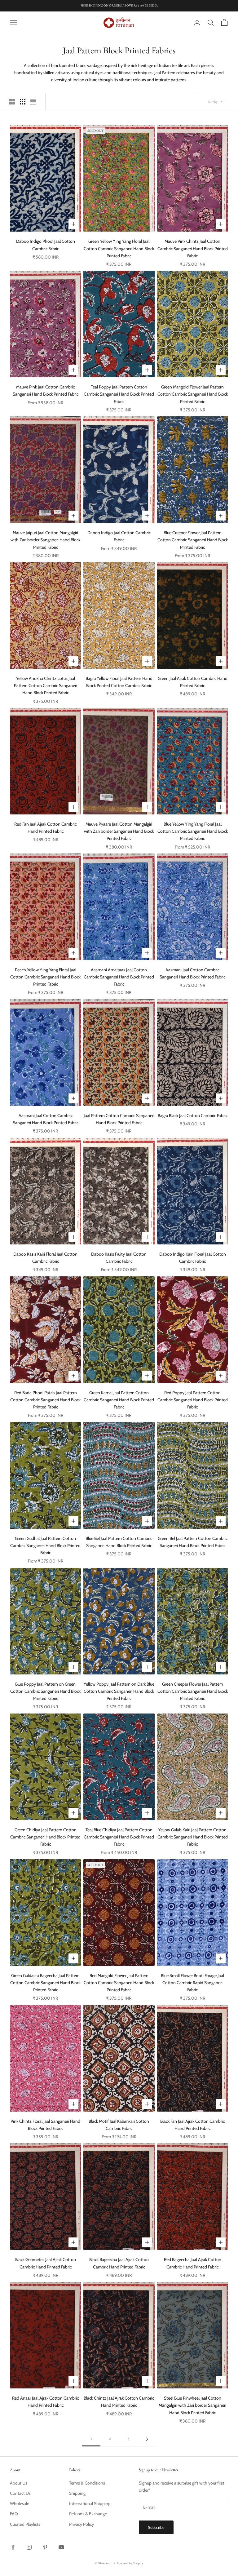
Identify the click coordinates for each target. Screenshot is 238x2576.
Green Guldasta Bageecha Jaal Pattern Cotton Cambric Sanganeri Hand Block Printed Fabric (45, 1983)
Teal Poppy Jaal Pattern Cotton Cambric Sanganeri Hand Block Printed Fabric (119, 394)
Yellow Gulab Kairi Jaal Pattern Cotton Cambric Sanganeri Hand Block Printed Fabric (193, 1837)
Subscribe (156, 2527)
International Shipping (90, 2503)
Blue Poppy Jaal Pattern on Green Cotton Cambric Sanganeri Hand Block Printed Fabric (45, 1691)
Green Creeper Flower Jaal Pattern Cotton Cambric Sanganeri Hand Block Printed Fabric (193, 1691)
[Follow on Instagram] (29, 2547)
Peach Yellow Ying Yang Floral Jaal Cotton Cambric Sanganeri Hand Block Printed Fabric (45, 977)
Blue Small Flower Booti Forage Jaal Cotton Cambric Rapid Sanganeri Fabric (192, 1983)
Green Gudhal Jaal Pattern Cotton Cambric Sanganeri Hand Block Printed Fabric (45, 1545)
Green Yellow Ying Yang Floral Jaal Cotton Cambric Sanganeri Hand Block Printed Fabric (119, 248)
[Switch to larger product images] (12, 102)
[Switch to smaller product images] (23, 102)
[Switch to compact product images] (33, 102)
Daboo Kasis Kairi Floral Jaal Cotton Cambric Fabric (45, 1258)
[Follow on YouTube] (61, 2547)
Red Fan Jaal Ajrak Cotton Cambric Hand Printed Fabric (45, 828)
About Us (19, 2483)
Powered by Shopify (130, 2563)
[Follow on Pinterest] (45, 2547)
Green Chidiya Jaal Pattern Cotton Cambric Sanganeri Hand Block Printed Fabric (45, 1837)
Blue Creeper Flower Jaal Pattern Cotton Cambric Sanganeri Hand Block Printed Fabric (193, 540)
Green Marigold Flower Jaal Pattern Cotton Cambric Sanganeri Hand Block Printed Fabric (193, 394)
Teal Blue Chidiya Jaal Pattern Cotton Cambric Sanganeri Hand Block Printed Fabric (119, 1837)
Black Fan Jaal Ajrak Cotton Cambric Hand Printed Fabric (192, 2125)
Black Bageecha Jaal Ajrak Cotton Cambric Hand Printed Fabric (119, 2263)
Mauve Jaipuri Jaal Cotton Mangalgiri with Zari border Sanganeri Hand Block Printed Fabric (45, 540)
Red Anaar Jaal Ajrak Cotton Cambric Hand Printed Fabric (45, 2402)
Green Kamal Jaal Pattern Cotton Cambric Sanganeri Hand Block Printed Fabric (119, 1400)
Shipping (77, 2493)
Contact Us (20, 2493)
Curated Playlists (25, 2524)
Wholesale (20, 2503)
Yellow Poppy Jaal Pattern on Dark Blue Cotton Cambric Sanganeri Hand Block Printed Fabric (119, 1691)
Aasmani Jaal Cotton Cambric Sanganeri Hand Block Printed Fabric (192, 973)
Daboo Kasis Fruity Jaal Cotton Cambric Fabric (119, 1258)
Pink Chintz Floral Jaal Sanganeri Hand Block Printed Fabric (45, 2125)
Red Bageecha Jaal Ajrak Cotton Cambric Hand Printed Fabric (193, 2263)
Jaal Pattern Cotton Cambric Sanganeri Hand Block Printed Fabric (119, 1119)
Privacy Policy (82, 2524)
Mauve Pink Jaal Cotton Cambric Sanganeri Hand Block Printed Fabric (46, 390)
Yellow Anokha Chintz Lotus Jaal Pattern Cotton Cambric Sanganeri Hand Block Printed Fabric (46, 685)
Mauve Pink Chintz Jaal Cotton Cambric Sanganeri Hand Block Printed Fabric (193, 248)
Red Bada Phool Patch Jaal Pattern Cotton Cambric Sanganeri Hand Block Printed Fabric (45, 1400)
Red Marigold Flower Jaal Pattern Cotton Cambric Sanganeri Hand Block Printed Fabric (119, 1983)
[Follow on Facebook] (13, 2547)
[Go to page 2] (147, 2439)
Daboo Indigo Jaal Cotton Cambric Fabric (119, 536)
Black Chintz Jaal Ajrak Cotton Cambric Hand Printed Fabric (119, 2402)
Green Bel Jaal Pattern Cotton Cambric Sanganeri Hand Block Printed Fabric (193, 1542)
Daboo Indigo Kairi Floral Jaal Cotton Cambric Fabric (193, 1258)
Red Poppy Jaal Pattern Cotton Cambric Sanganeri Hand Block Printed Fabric (193, 1400)
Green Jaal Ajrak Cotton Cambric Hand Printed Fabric (193, 682)
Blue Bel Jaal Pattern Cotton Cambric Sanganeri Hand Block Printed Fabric (119, 1542)
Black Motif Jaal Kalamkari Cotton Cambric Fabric (119, 2125)
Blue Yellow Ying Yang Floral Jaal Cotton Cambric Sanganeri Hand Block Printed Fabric (193, 831)
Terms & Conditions (87, 2483)
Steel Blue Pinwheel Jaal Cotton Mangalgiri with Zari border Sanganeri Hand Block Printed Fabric (192, 2405)
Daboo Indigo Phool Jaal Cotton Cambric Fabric (46, 245)
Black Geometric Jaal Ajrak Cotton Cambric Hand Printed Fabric (46, 2263)
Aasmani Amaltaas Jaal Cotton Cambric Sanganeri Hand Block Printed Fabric (119, 977)
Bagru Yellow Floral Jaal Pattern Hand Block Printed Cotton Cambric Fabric (119, 682)
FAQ (14, 2514)
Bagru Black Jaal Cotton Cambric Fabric (193, 1115)
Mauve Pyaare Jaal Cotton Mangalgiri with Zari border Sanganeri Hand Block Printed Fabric (119, 831)
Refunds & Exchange (88, 2514)
